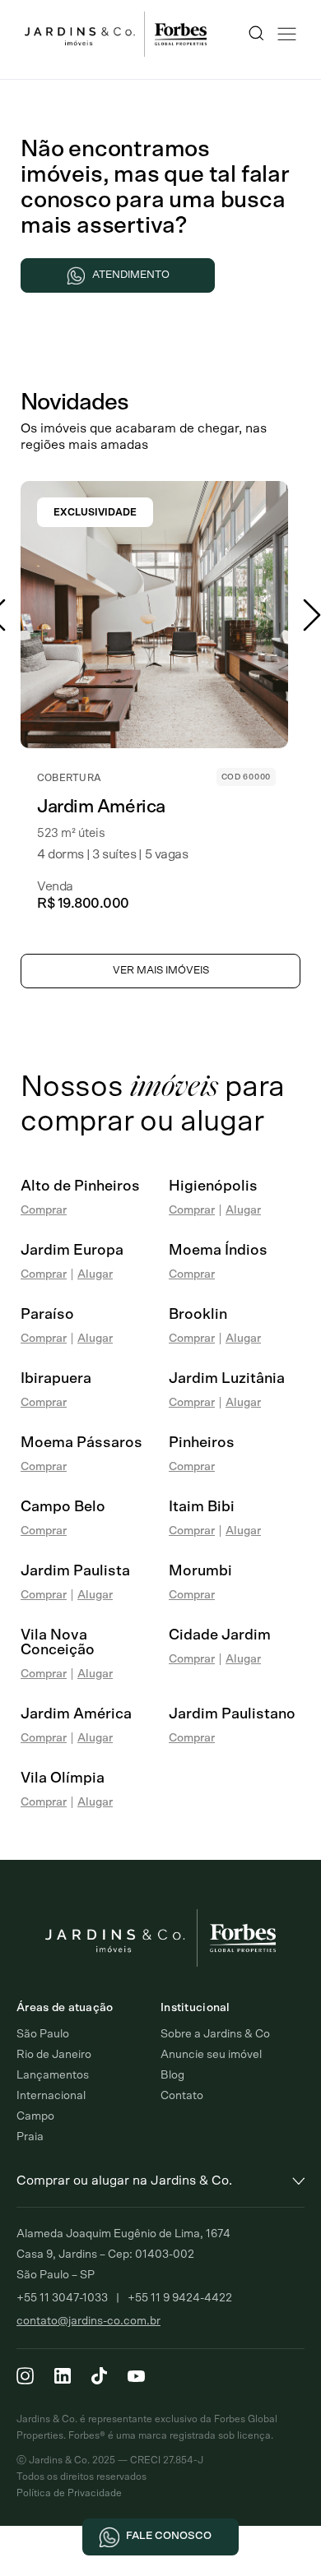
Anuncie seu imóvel (211, 2055)
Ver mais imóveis (161, 971)
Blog (172, 2075)
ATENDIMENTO (131, 275)
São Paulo (43, 2034)
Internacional (51, 2096)
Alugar (243, 1210)
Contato (182, 2096)
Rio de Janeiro (54, 2055)
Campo (35, 2116)
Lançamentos (53, 2075)
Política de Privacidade (69, 2493)
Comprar (44, 1210)
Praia (30, 2137)
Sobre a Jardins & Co (215, 2034)
